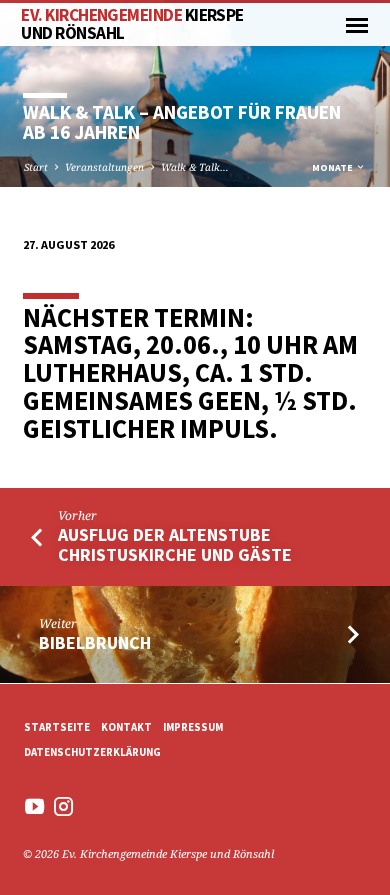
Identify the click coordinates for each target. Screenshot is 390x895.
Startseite (57, 727)
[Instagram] (63, 806)
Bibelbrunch (95, 642)
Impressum (193, 727)
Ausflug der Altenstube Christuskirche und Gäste (175, 544)
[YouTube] (34, 806)
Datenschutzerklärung (92, 752)
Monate (333, 167)
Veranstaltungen (104, 167)
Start (36, 167)
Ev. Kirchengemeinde (132, 23)
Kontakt (126, 727)
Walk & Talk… (195, 167)
